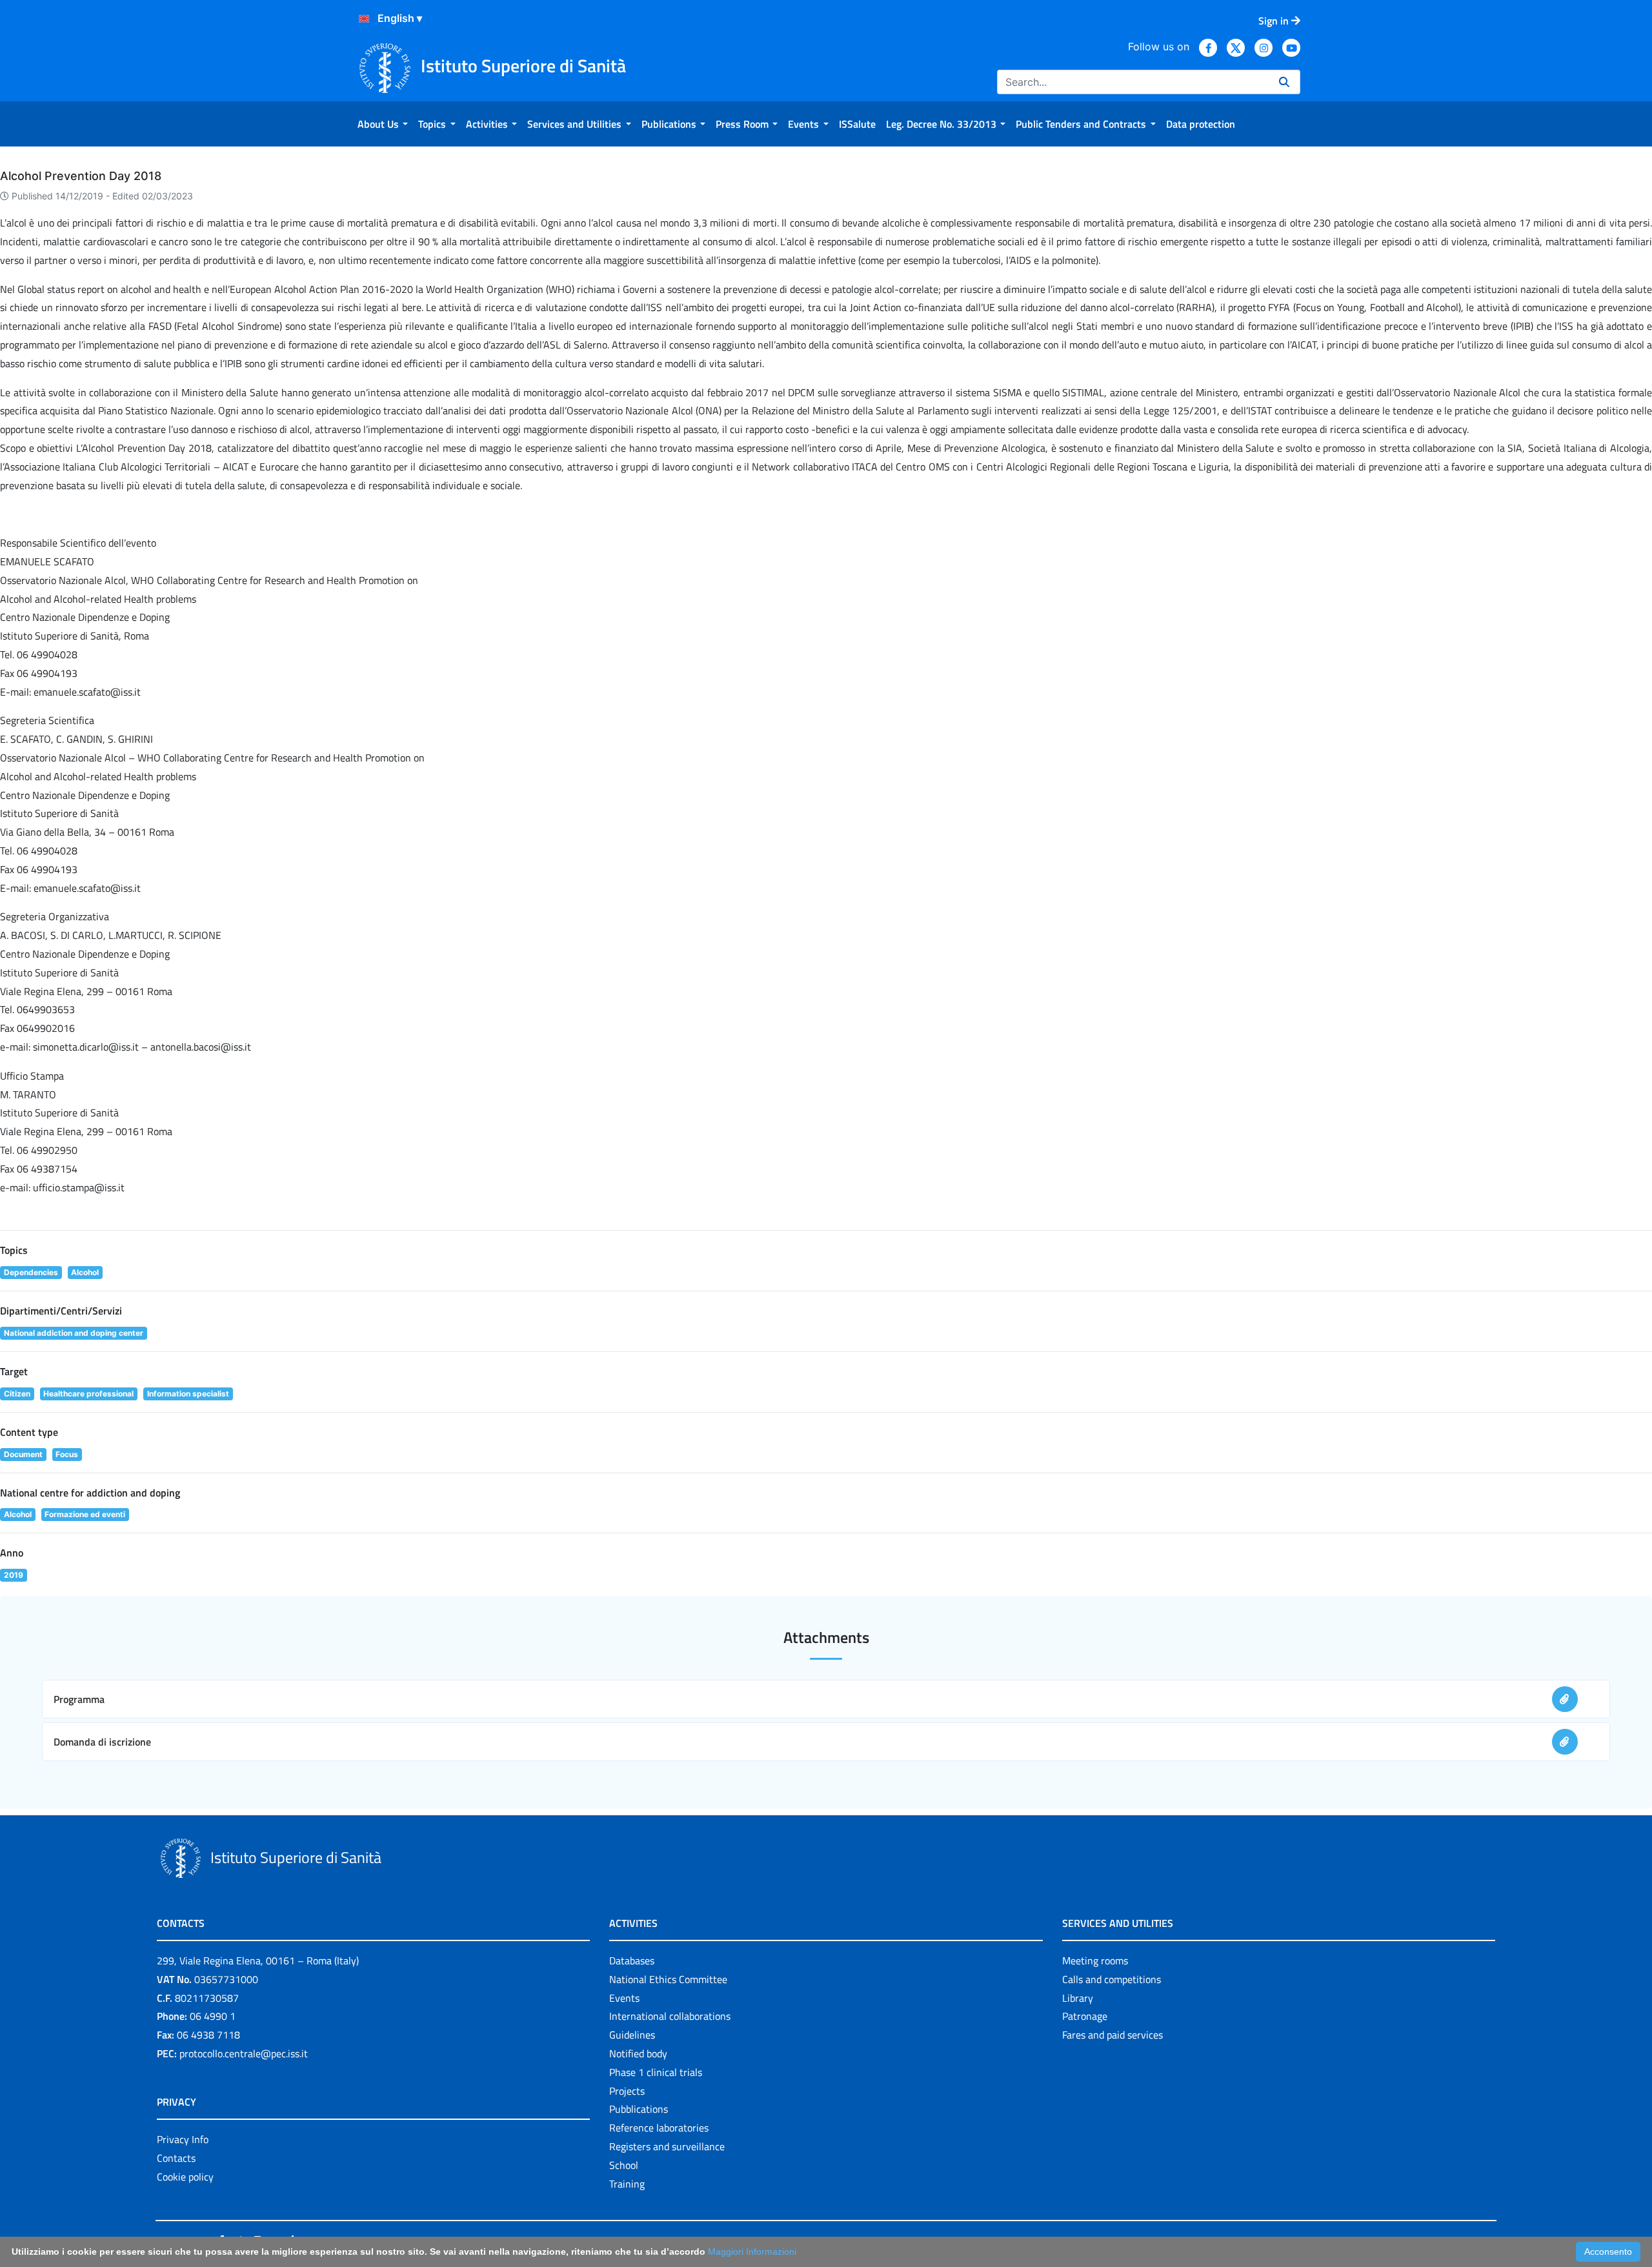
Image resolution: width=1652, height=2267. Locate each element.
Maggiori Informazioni (752, 2252)
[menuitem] (383, 124)
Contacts (176, 2158)
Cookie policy (185, 2177)
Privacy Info (183, 2139)
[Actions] (364, 19)
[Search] (1284, 82)
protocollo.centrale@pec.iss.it (244, 2053)
